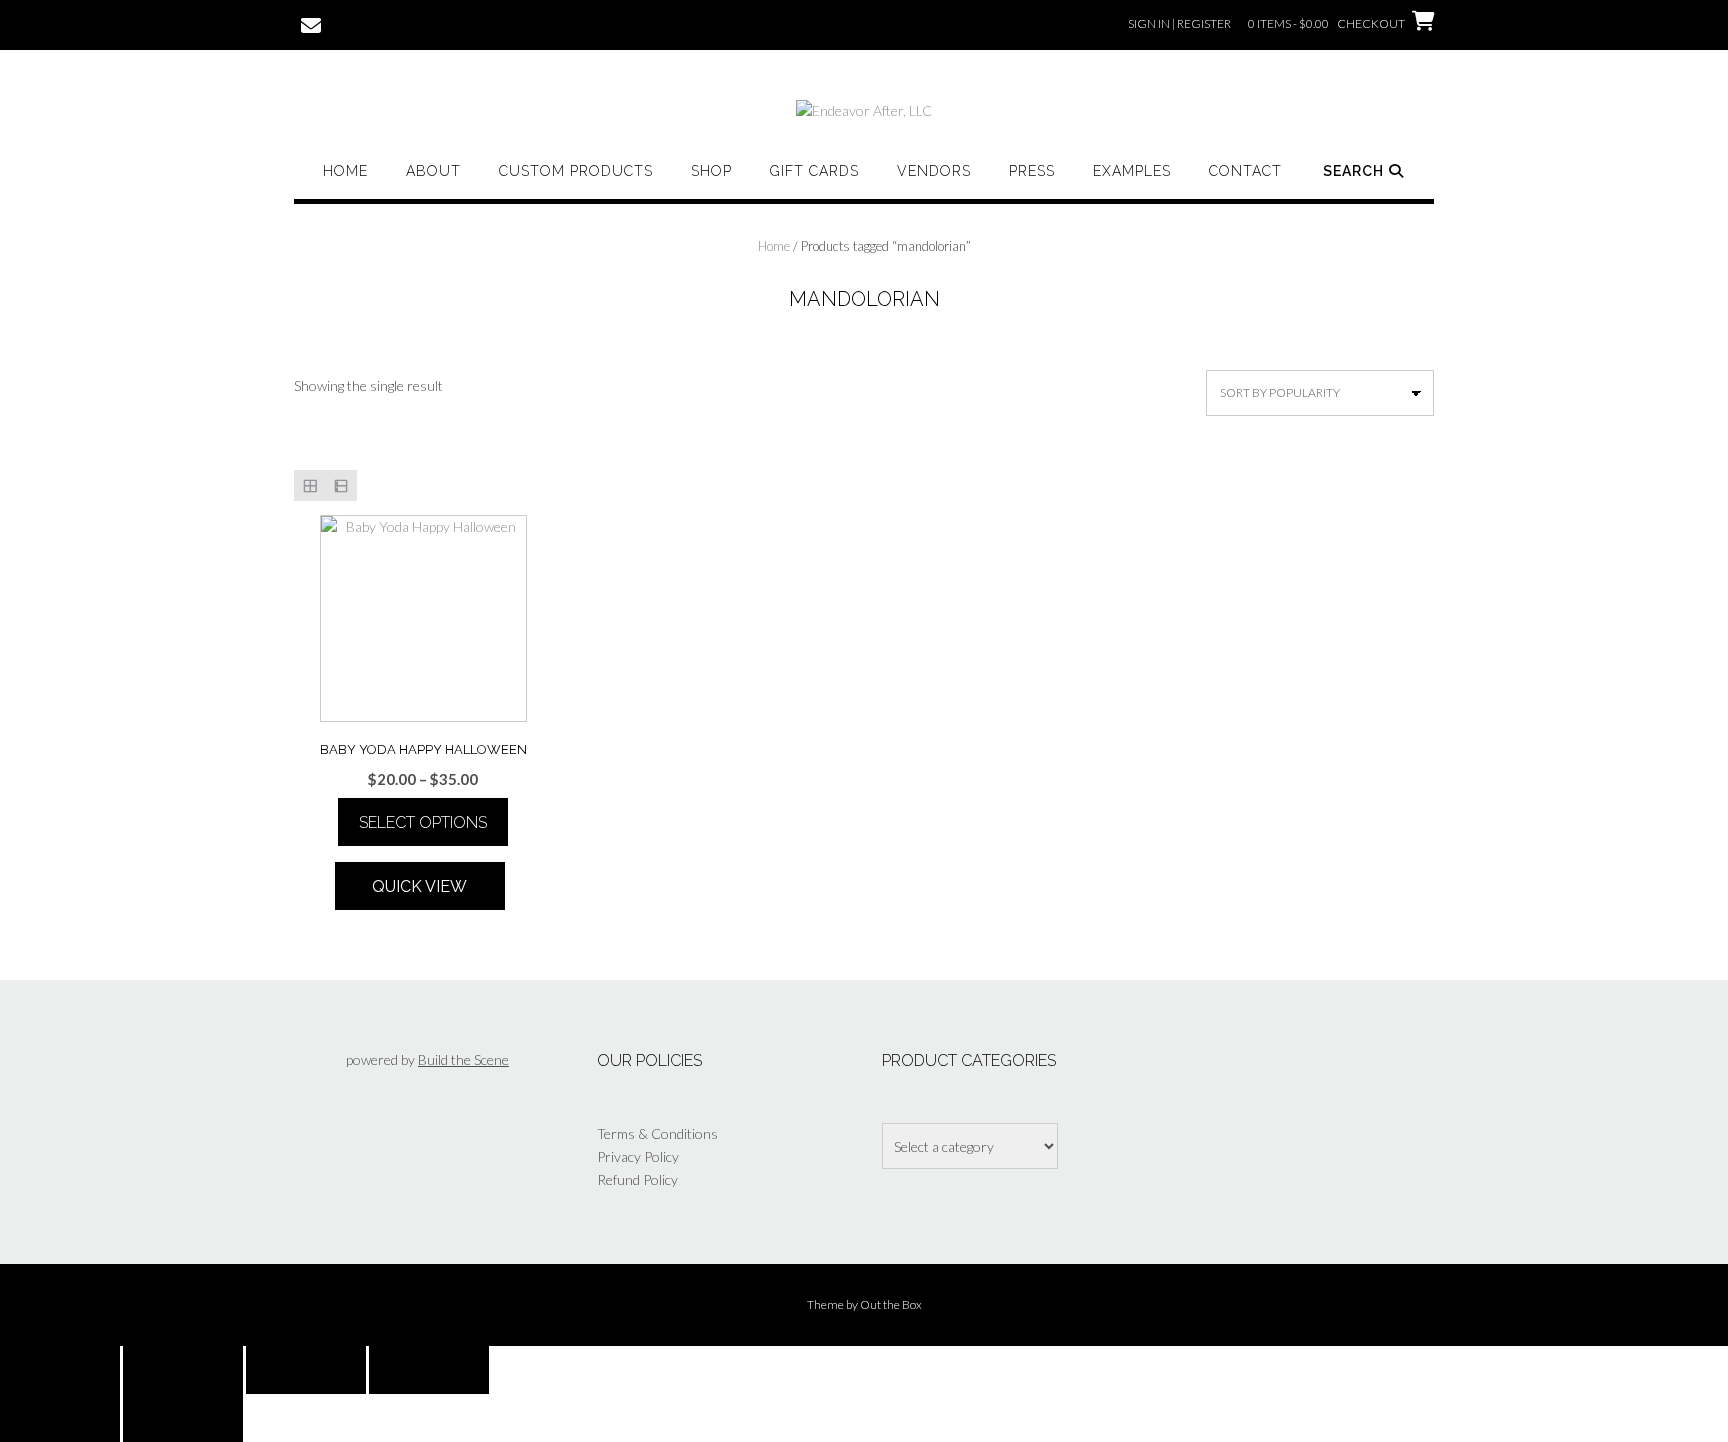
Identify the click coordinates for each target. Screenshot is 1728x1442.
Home (345, 171)
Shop (711, 171)
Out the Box (891, 1304)
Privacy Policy (638, 1156)
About (433, 171)
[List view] (340, 485)
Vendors (934, 171)
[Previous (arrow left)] (60, 1418)
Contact (1245, 171)
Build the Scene (463, 1059)
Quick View (419, 886)
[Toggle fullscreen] (183, 1370)
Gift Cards (814, 171)
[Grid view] (309, 485)
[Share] (306, 1370)
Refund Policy (637, 1179)
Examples (1132, 171)
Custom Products (576, 171)
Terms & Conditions (657, 1133)
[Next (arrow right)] (183, 1418)
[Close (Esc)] (429, 1370)
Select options (423, 822)
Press (1032, 171)
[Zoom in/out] (60, 1370)
